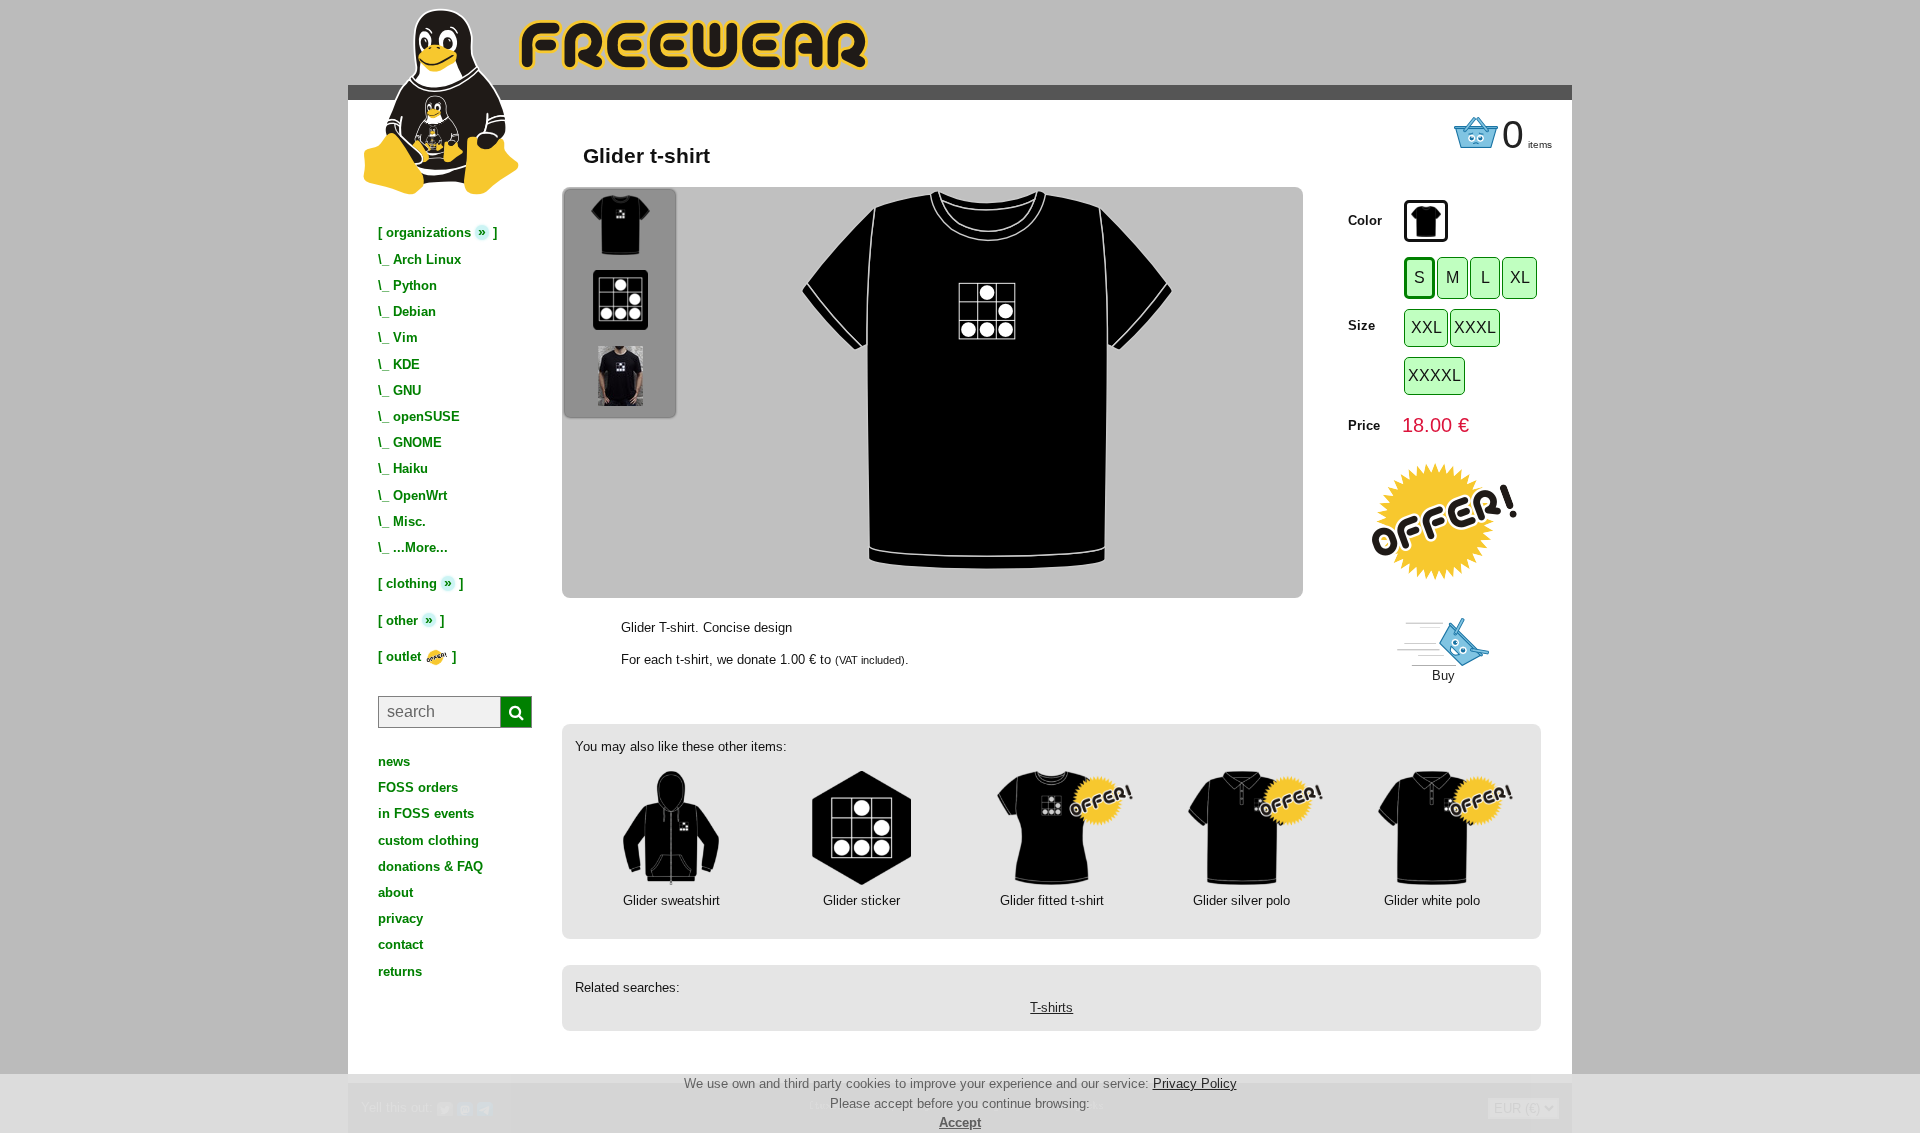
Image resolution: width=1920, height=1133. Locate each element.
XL (1520, 277)
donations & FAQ (430, 866)
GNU (407, 390)
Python (415, 285)
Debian (414, 311)
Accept (960, 1122)
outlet (405, 656)
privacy (400, 918)
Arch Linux (427, 259)
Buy (1443, 675)
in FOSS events (426, 813)
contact (400, 944)
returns (400, 971)
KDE (406, 364)
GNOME (417, 442)
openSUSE (426, 416)
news (394, 761)
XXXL (1475, 327)
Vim (405, 337)
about (395, 892)
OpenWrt (420, 495)
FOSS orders (418, 787)
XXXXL (1434, 375)
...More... (420, 547)
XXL (1426, 327)
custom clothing (428, 840)
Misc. (409, 521)
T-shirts (1051, 1007)
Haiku (410, 468)
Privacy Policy (1195, 1083)
